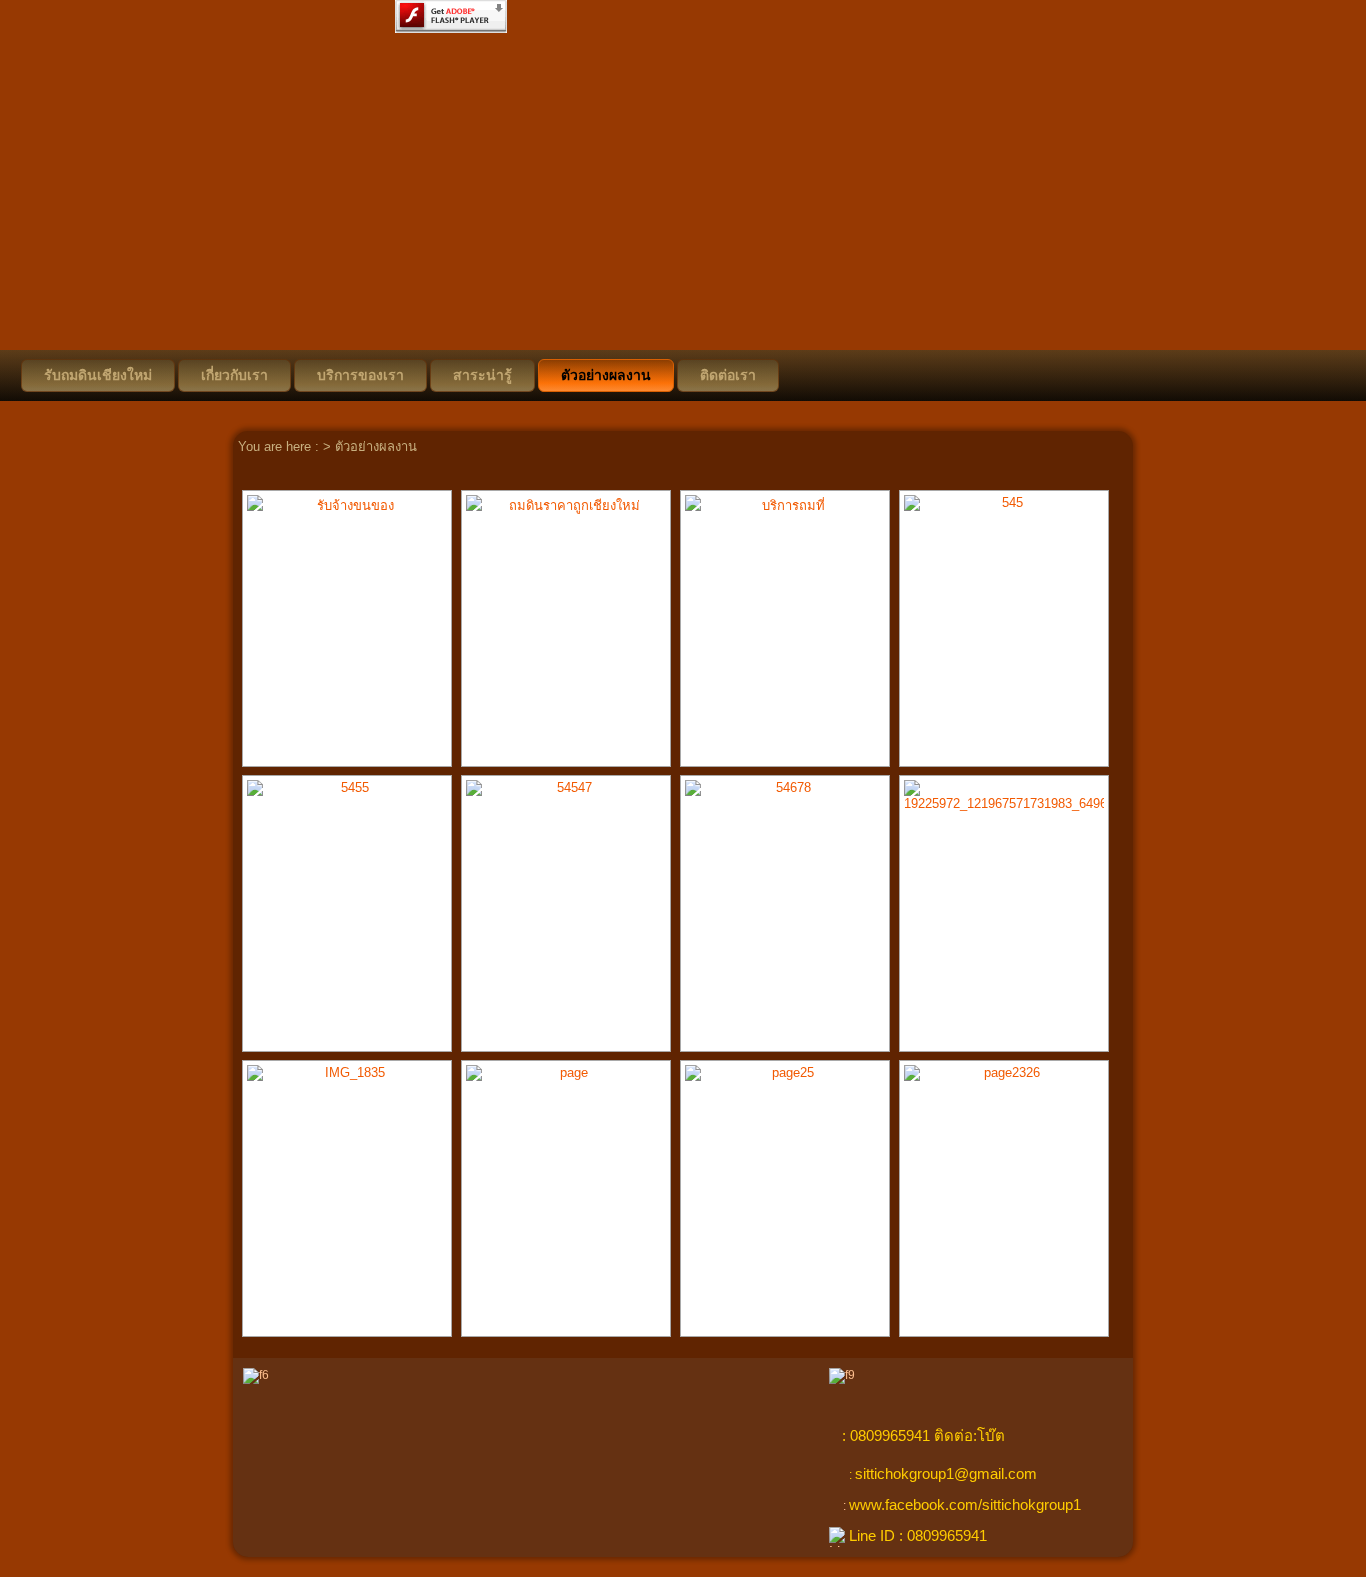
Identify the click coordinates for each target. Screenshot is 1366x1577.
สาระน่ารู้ (482, 375)
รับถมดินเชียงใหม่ (98, 375)
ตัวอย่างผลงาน (606, 375)
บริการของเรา (360, 375)
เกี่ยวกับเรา (234, 375)
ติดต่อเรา (728, 375)
